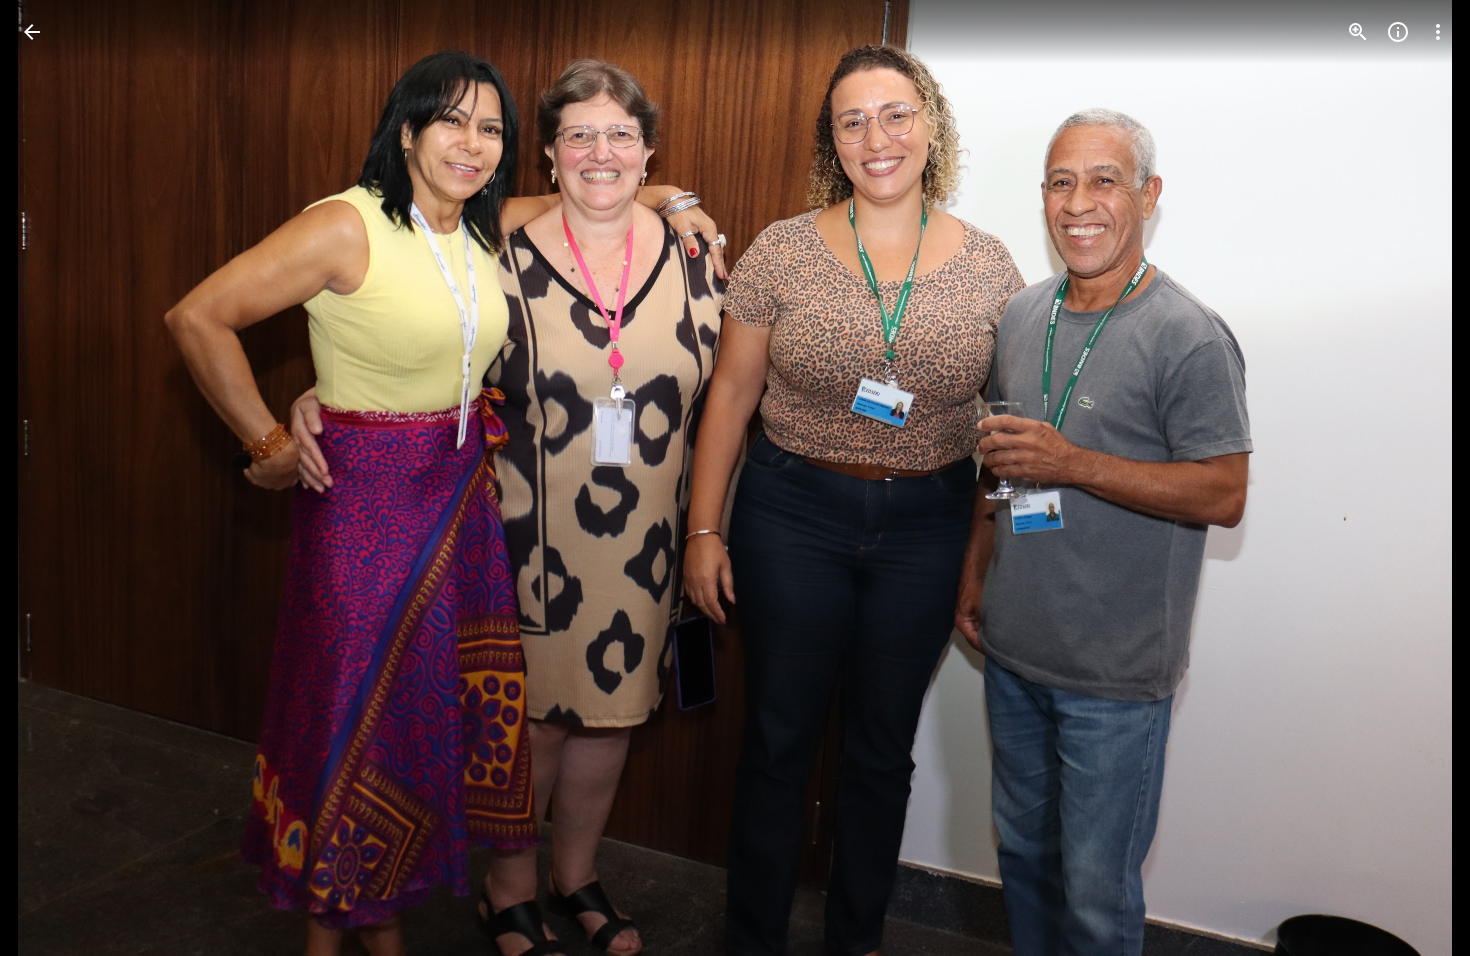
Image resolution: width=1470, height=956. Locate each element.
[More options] (1438, 32)
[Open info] (1398, 32)
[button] (56, 478)
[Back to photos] (32, 32)
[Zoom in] (1358, 32)
